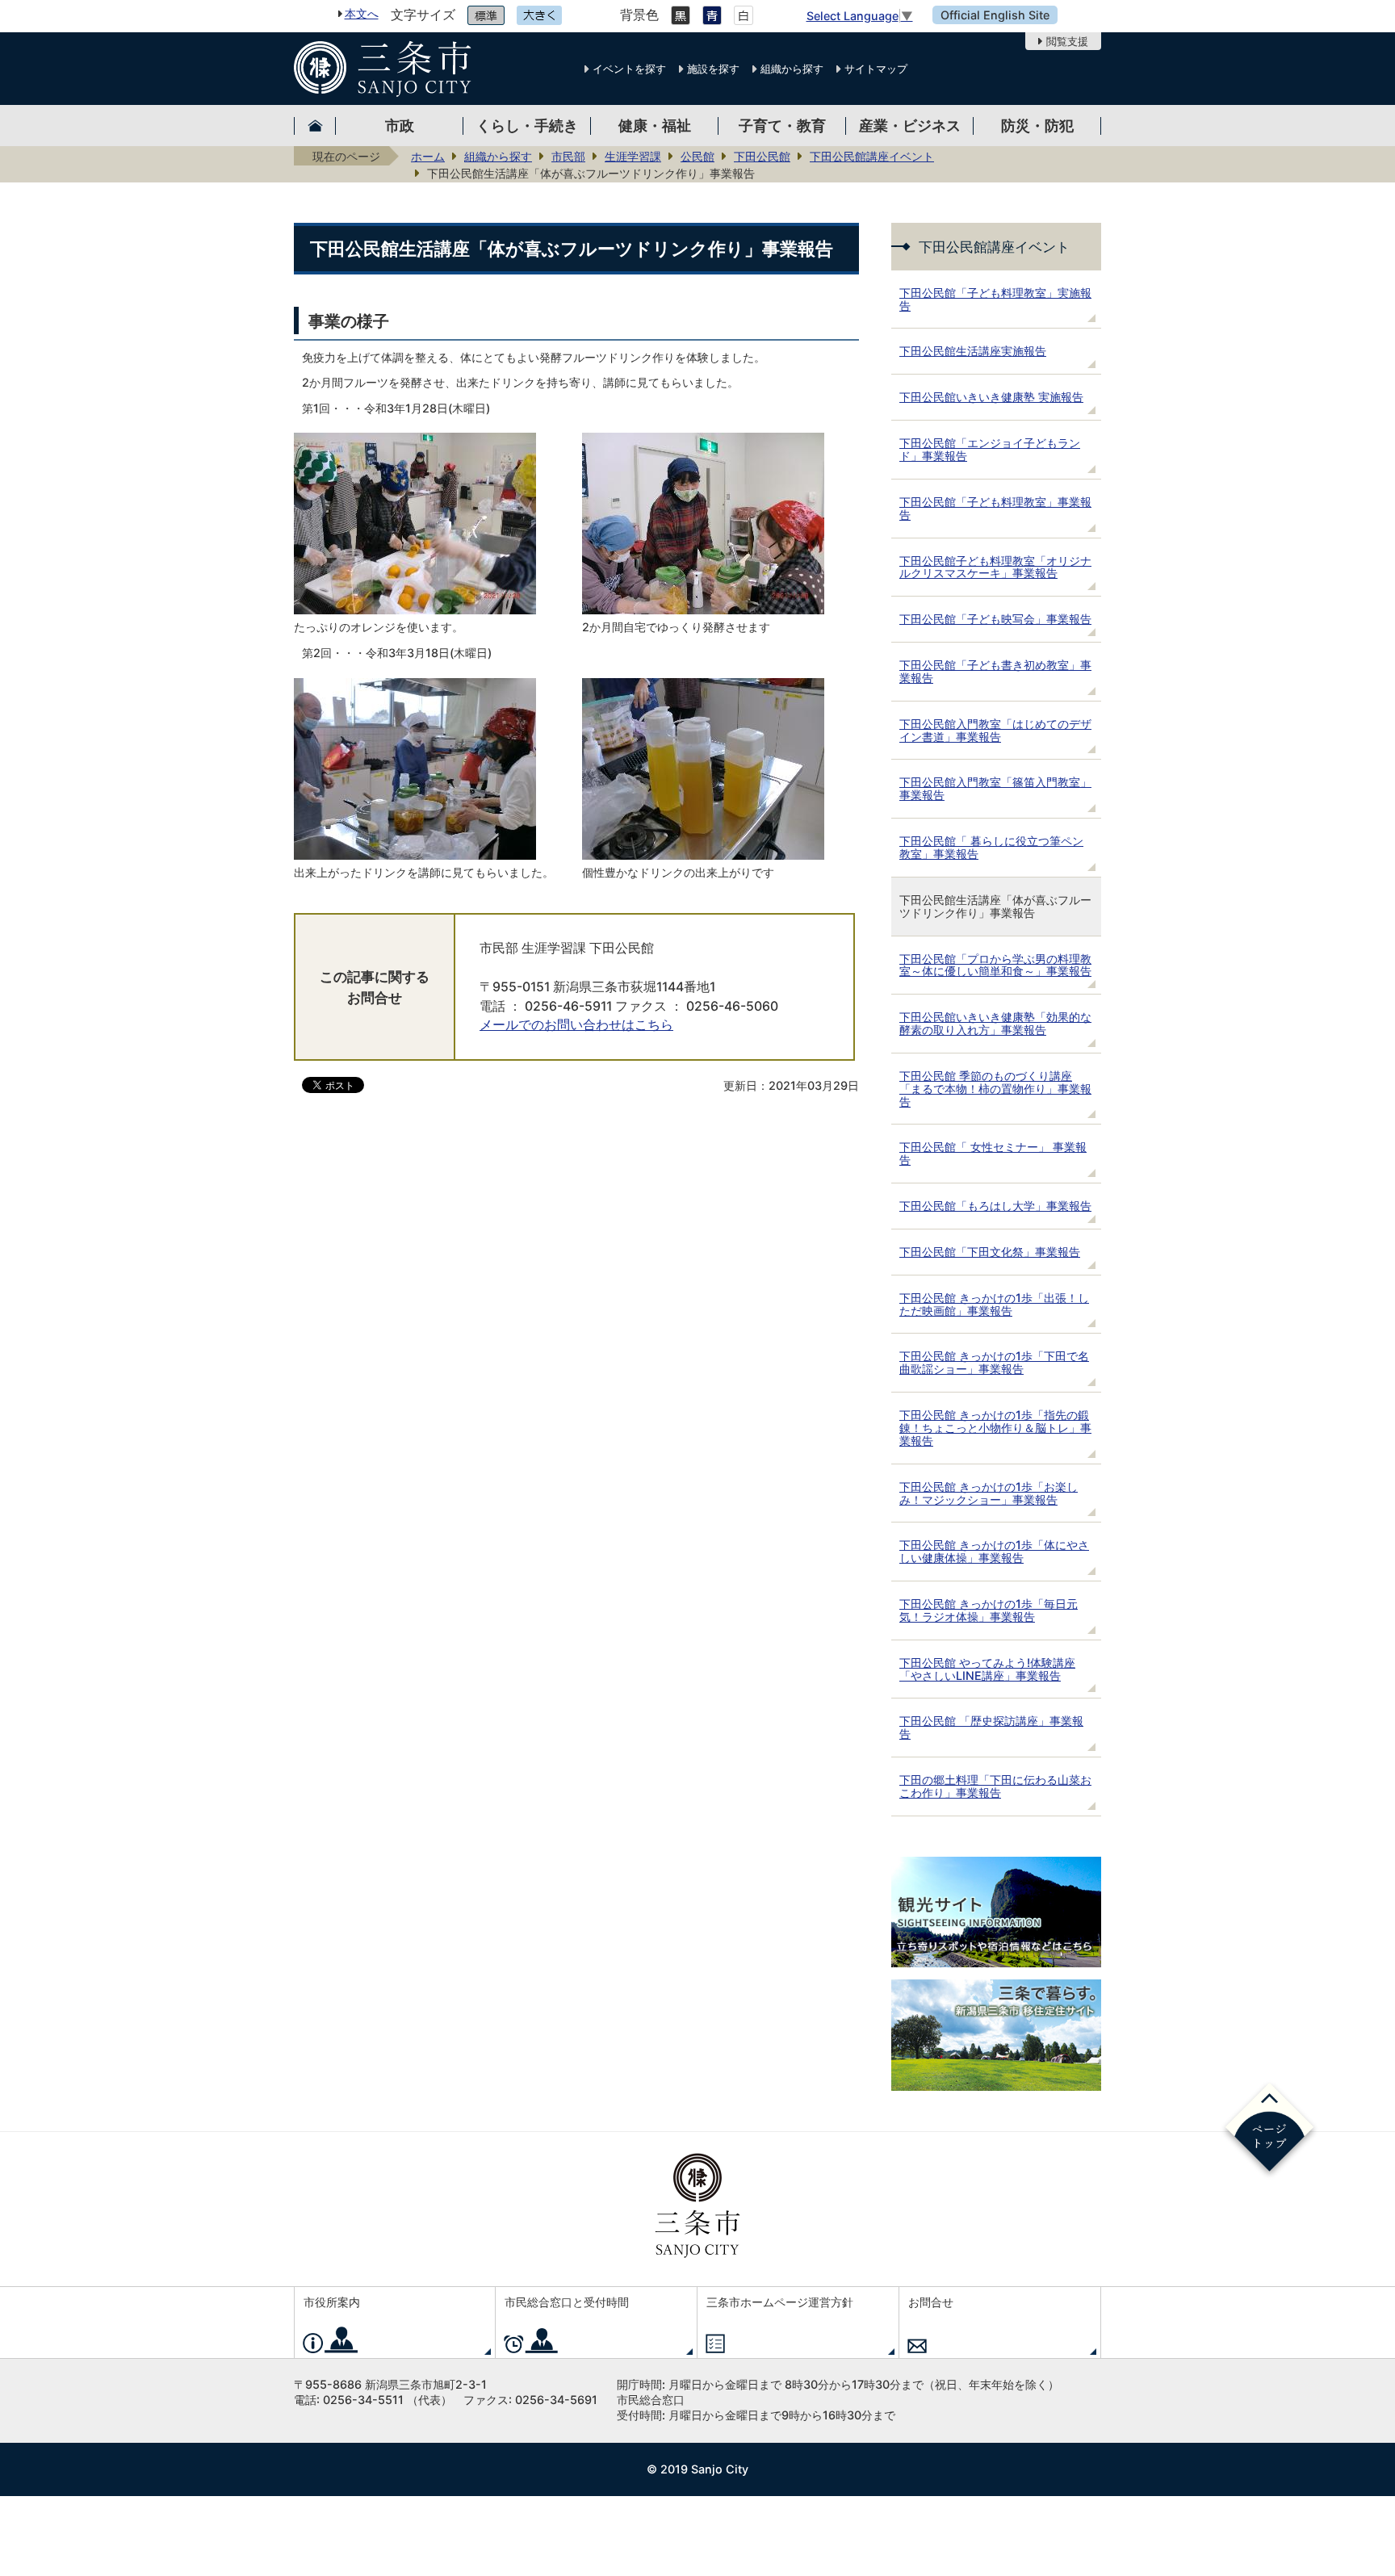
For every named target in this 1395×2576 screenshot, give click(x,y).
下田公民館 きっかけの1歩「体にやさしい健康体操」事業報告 (994, 1551)
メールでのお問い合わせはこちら (576, 1025)
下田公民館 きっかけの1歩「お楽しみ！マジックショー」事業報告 (989, 1493)
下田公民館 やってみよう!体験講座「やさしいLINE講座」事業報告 (987, 1669)
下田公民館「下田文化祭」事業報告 (990, 1252)
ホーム (428, 156)
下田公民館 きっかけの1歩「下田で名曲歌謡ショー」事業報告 (994, 1362)
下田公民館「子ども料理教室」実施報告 (995, 299)
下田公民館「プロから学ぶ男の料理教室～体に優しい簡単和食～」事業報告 (995, 965)
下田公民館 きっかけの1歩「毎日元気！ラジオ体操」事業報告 (989, 1610)
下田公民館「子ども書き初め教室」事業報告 (995, 671)
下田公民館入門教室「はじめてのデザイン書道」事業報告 (995, 730)
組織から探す (792, 69)
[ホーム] (315, 126)
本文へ (362, 13)
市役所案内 (332, 2302)
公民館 (697, 156)
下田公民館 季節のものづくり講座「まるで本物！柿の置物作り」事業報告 (995, 1089)
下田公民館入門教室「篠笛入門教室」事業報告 (995, 788)
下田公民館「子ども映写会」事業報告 (995, 619)
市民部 (568, 156)
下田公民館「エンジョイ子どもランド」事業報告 (990, 449)
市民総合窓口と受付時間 (567, 2302)
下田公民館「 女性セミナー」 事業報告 (993, 1153)
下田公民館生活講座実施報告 (973, 351)
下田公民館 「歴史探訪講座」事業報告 (991, 1727)
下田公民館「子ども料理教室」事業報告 (995, 508)
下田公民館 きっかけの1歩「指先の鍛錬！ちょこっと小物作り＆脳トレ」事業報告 (995, 1428)
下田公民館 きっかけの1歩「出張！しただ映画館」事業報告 (994, 1304)
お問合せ (931, 2302)
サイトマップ (876, 69)
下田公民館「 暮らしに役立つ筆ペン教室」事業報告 (991, 847)
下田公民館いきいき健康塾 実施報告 (991, 397)
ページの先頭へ (1269, 2130)
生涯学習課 (633, 156)
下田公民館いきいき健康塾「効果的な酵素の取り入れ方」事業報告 (995, 1023)
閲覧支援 (1067, 41)
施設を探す (713, 69)
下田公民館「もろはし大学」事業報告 (995, 1206)
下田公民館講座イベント (872, 156)
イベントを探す (629, 69)
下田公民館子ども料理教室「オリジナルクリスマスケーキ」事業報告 (995, 567)
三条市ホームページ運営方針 (780, 2302)
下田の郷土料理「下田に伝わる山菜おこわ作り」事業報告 (995, 1786)
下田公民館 (762, 156)
